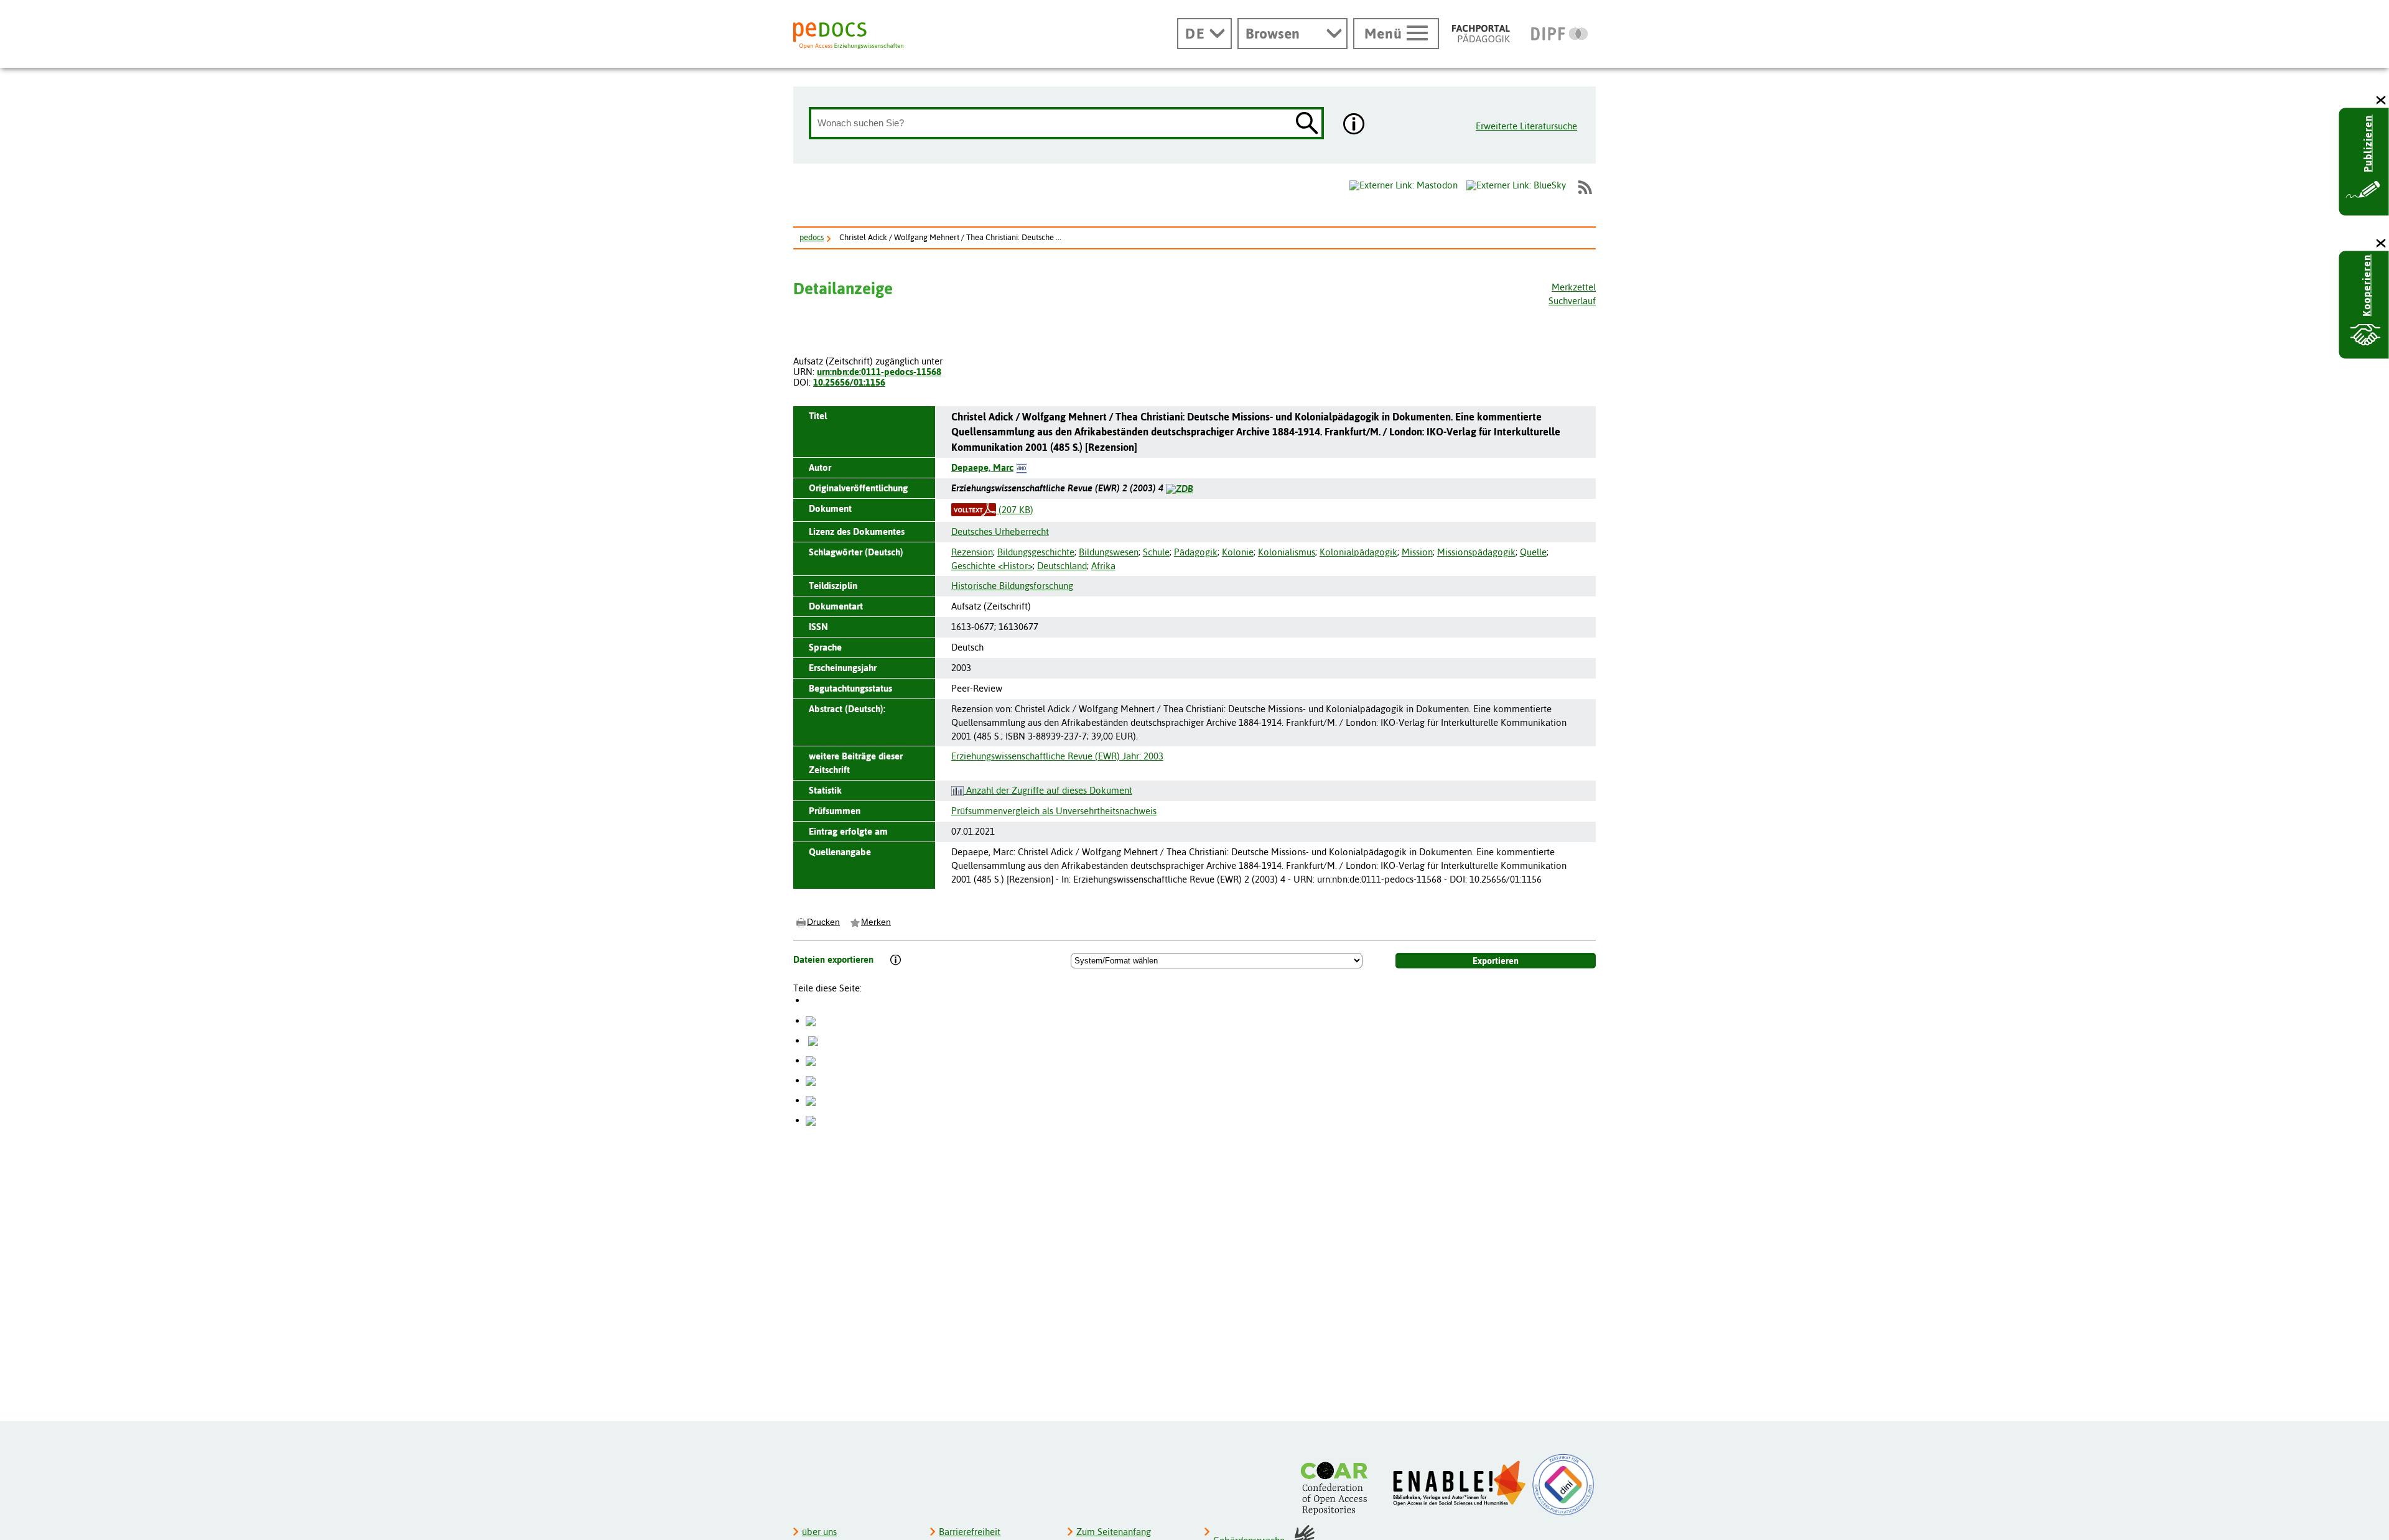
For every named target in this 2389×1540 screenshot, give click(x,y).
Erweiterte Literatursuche (1526, 126)
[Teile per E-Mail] (811, 1100)
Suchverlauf (1572, 301)
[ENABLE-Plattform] (1460, 1483)
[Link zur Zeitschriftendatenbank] (1180, 488)
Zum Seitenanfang (1114, 1532)
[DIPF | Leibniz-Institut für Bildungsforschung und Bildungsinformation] (1559, 34)
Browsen (1273, 34)
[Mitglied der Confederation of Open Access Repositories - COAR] (1338, 1488)
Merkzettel (1574, 287)
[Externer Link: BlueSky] (1516, 187)
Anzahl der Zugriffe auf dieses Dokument (1048, 790)
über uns (819, 1532)
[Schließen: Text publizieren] (2382, 100)
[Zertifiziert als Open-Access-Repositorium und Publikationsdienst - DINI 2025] (1563, 1485)
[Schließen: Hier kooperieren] (2382, 244)
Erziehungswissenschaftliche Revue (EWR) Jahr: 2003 (1057, 756)
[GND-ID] (1022, 467)
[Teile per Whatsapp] (811, 1060)
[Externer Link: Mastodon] (1404, 185)
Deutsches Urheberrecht (1000, 531)
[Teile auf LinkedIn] (811, 1080)
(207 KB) (1015, 510)
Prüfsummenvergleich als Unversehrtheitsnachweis (1054, 811)
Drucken (823, 922)
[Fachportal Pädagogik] (1481, 34)
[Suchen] (1307, 124)
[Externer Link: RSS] (1585, 187)
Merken (876, 922)
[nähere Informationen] (1354, 125)
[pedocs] (848, 36)
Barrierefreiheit (970, 1532)
